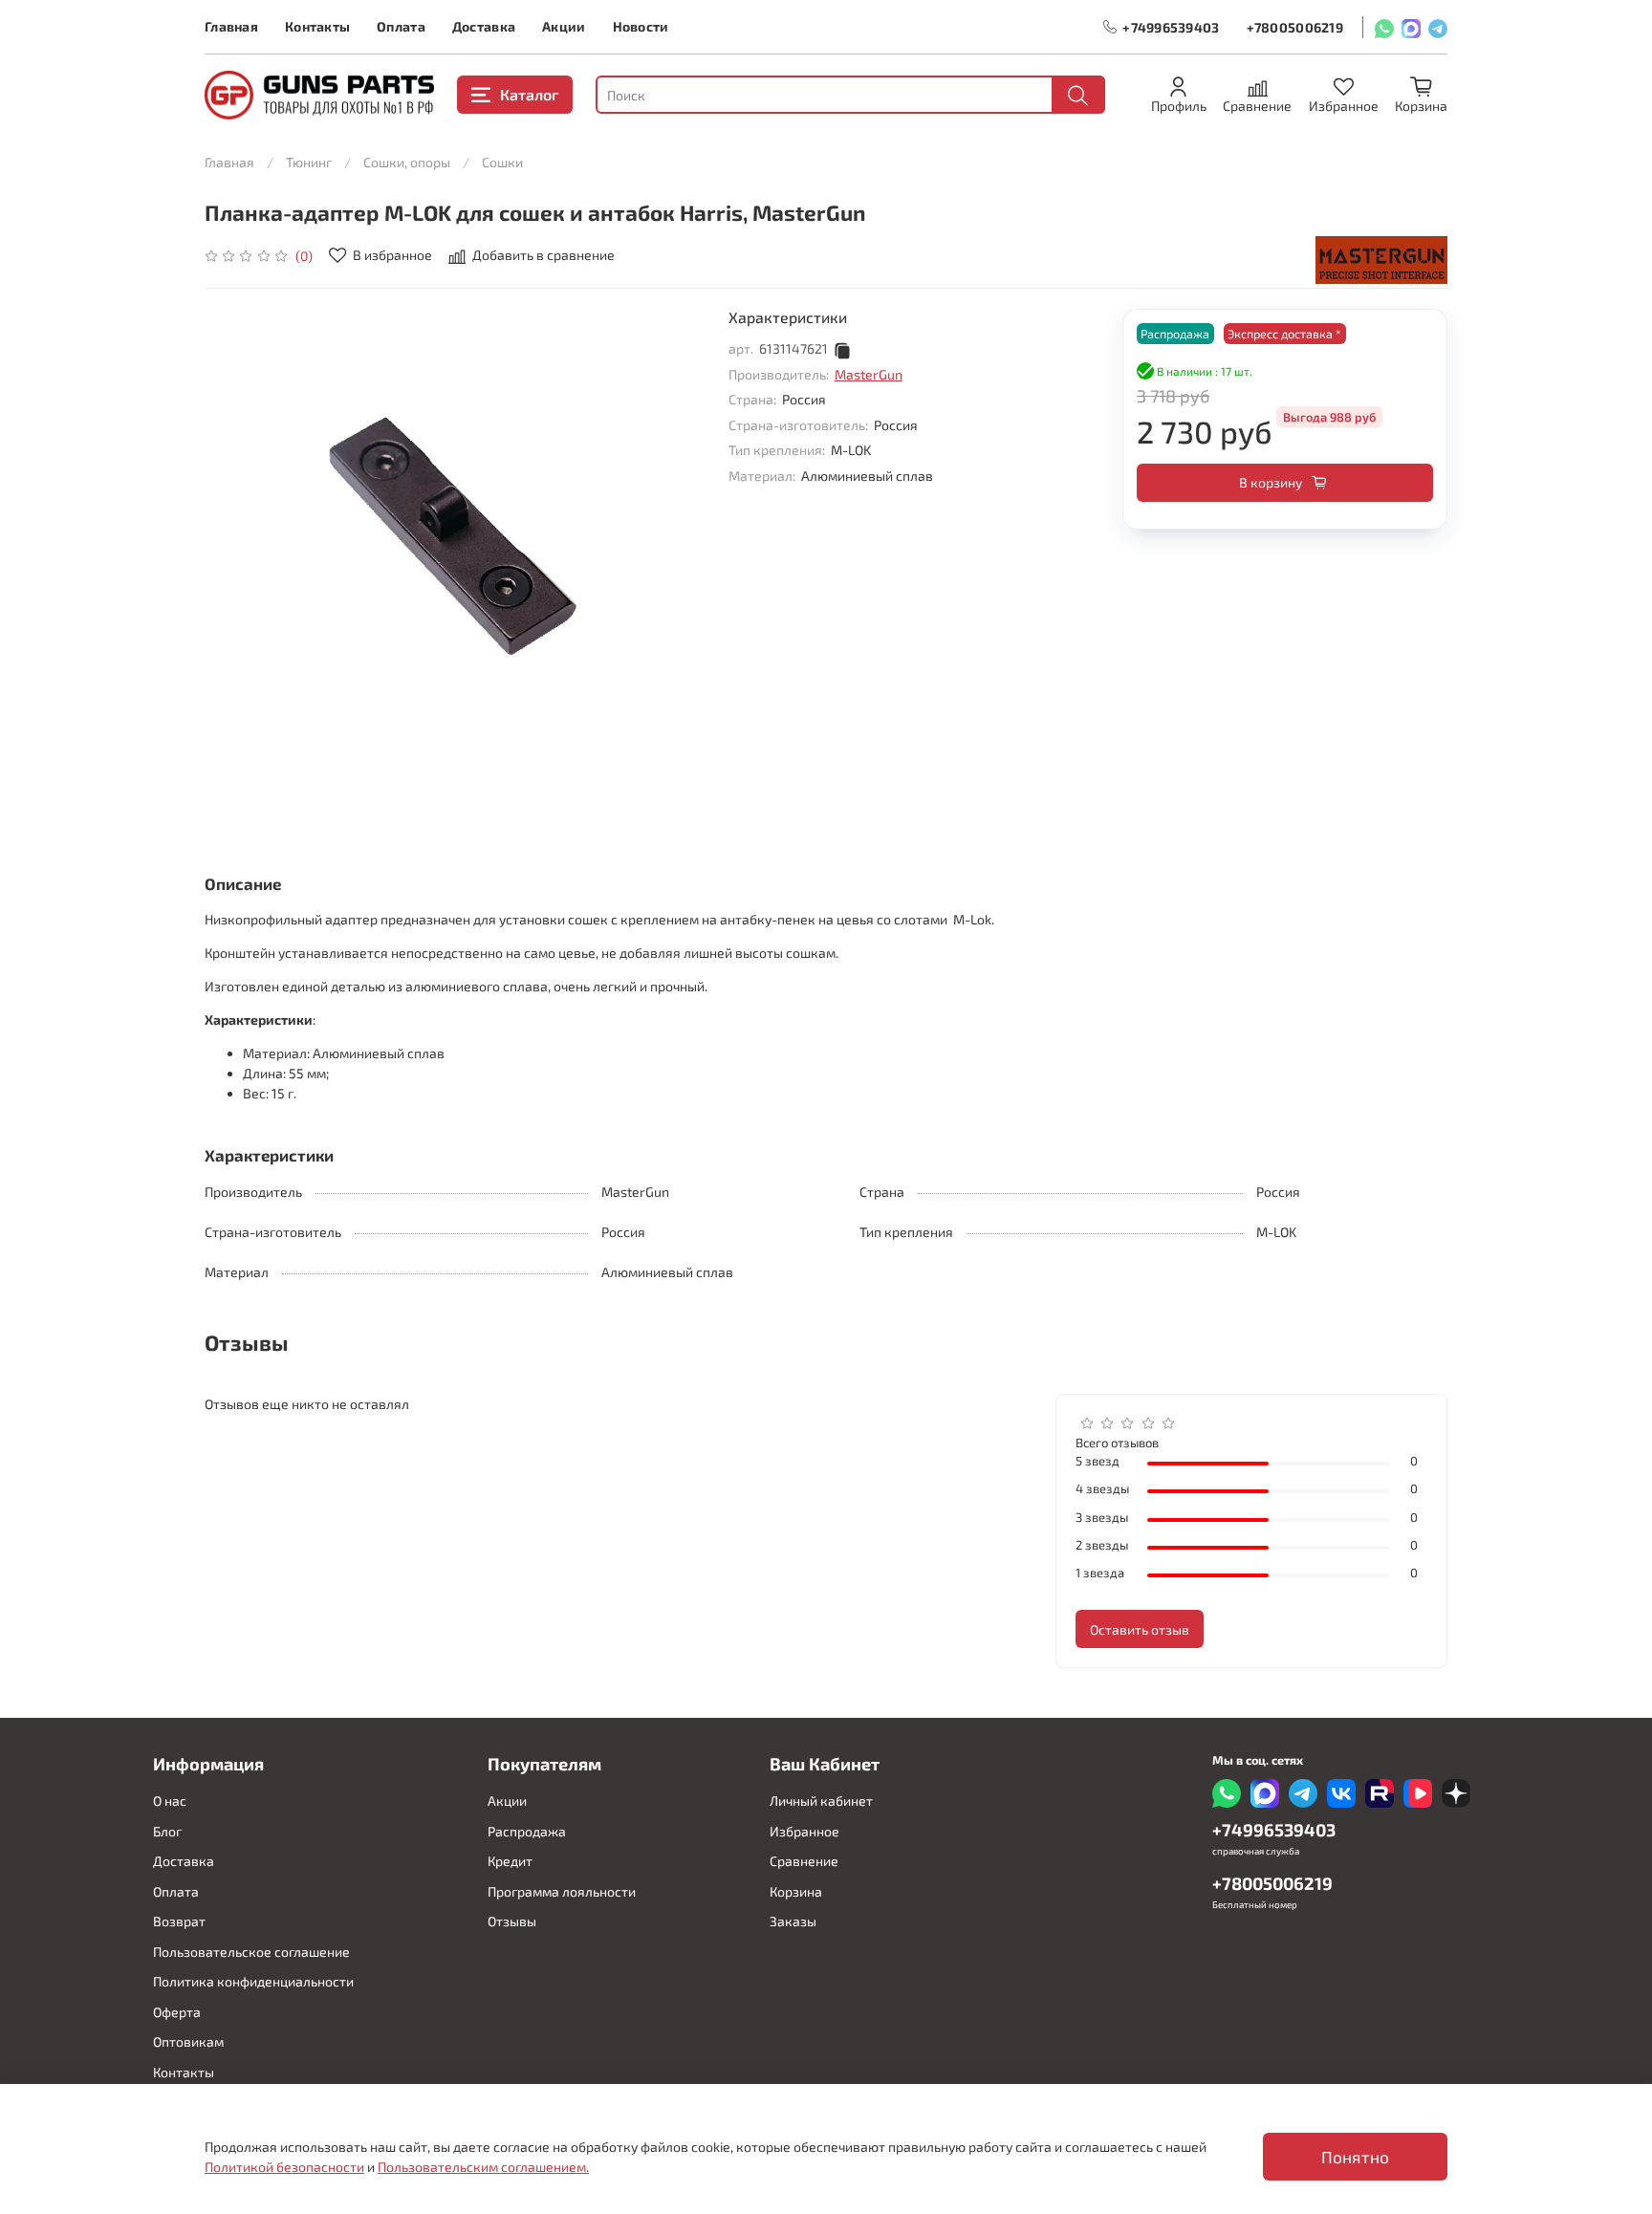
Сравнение (804, 1861)
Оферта (177, 2012)
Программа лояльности (562, 1891)
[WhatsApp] (1384, 27)
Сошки (502, 162)
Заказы (793, 1921)
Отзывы (512, 1921)
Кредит (510, 1861)
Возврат (179, 1921)
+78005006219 (1295, 27)
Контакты (317, 26)
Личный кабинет (821, 1801)
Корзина (796, 1891)
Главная (231, 26)
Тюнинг (309, 162)
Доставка (484, 26)
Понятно (1355, 2157)
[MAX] (1411, 27)
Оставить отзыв (1140, 1629)
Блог (167, 1831)
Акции (564, 26)
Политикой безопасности (284, 2167)
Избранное (804, 1831)
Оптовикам (188, 2041)
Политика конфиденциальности (253, 1981)
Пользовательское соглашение (251, 1952)
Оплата (401, 26)
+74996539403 (1171, 27)
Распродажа (527, 1831)
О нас (170, 1801)
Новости (641, 26)
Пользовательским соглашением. (483, 2167)
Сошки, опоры (407, 162)
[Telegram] (1438, 27)
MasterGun (869, 374)
